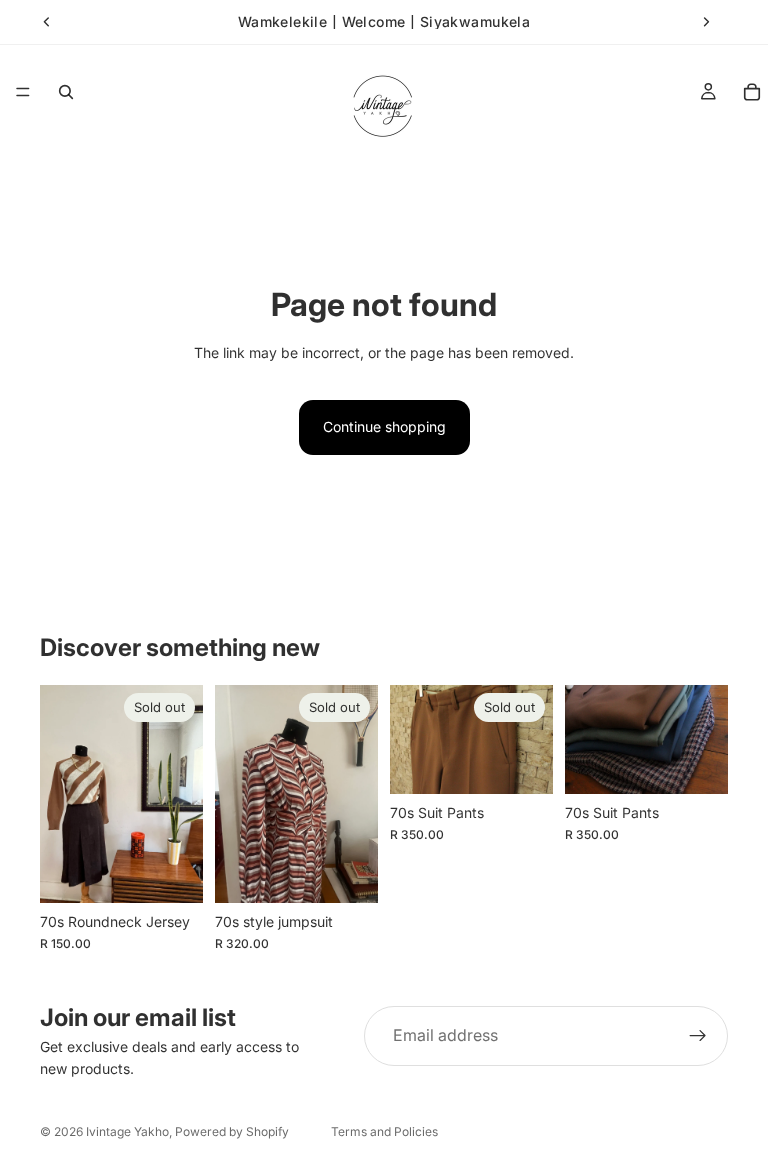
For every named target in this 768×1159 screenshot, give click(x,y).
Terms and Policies (384, 1131)
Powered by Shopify (232, 1131)
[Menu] (23, 92)
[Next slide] (706, 22)
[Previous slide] (47, 22)
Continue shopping (384, 426)
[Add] (697, 763)
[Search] (66, 92)
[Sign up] (698, 1036)
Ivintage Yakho (127, 1131)
